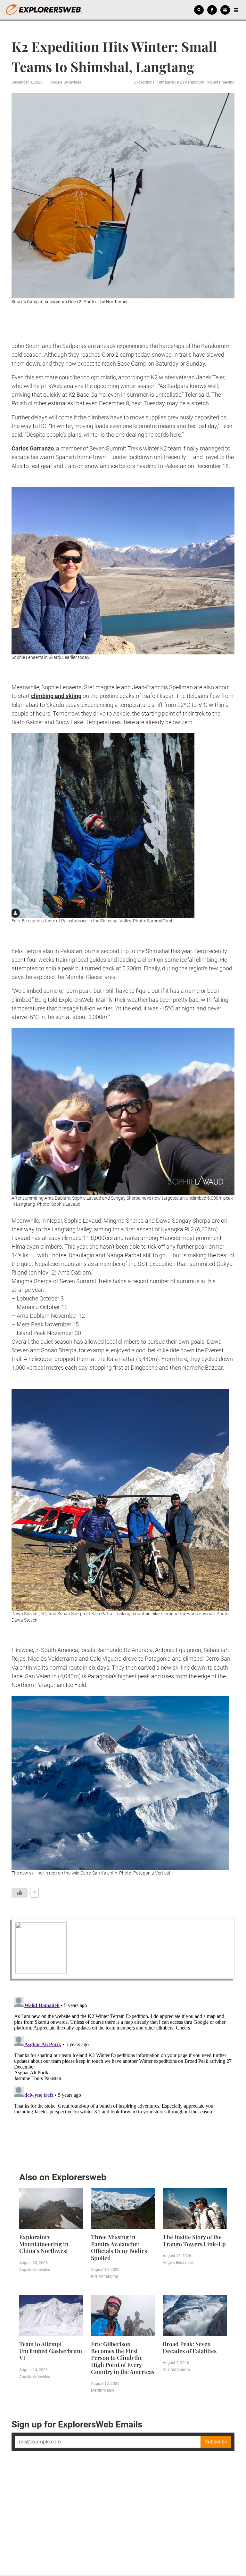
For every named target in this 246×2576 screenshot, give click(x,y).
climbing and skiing (56, 696)
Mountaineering (221, 82)
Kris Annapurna (105, 2276)
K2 (180, 82)
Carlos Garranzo (33, 448)
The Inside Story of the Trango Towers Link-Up (194, 2240)
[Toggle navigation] (236, 10)
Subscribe (216, 2442)
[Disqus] (123, 2074)
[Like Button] (20, 1893)
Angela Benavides (66, 82)
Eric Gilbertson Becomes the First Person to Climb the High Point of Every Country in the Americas (123, 2358)
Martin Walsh (102, 2390)
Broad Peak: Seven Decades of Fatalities (190, 2347)
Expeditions (144, 82)
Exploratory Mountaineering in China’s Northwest (44, 2244)
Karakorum (195, 82)
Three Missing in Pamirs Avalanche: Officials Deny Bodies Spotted (119, 2247)
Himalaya (166, 82)
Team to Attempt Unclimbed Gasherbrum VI (51, 2351)
